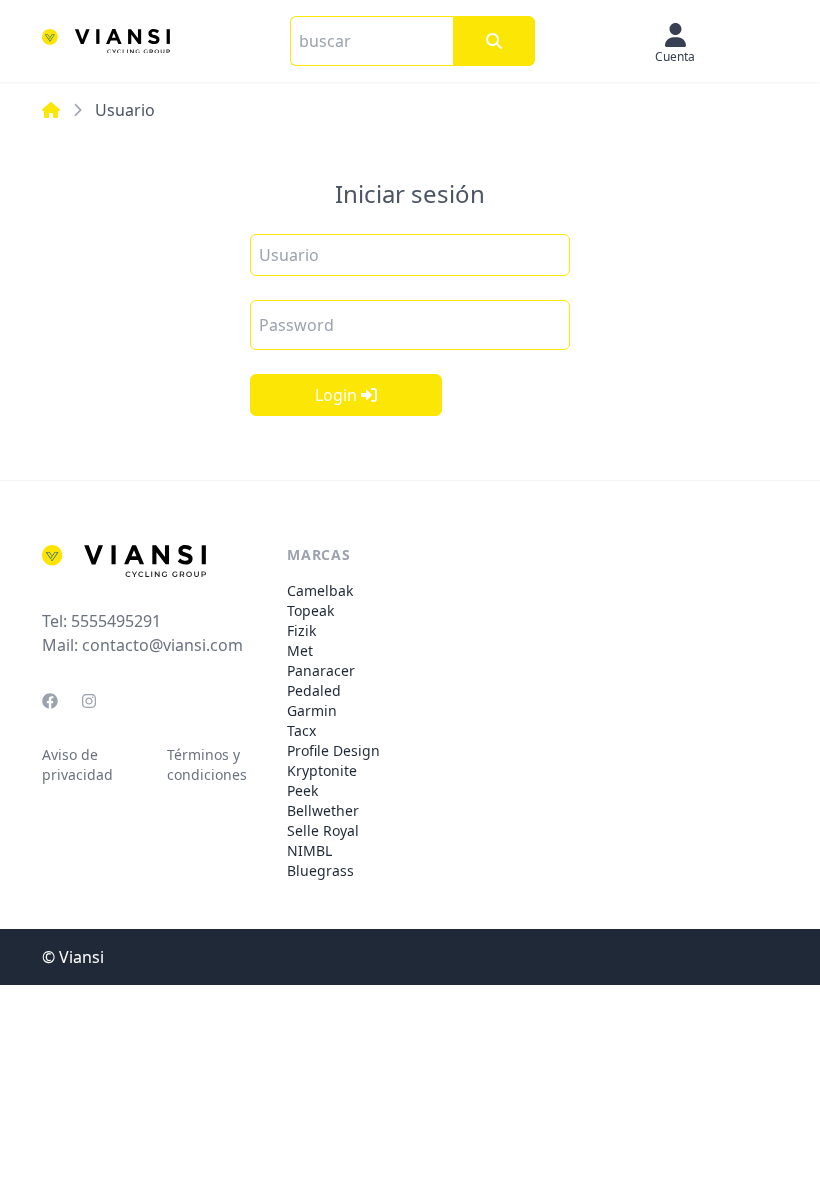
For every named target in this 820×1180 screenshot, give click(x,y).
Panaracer (321, 670)
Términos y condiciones (207, 764)
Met (300, 650)
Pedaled (314, 690)
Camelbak (320, 590)
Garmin (312, 710)
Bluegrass (320, 870)
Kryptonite (322, 770)
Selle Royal (323, 830)
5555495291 (116, 621)
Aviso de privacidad (77, 764)
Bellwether (323, 810)
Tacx (301, 730)
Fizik (301, 630)
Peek (302, 790)
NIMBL (309, 850)
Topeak (310, 610)
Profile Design (333, 750)
